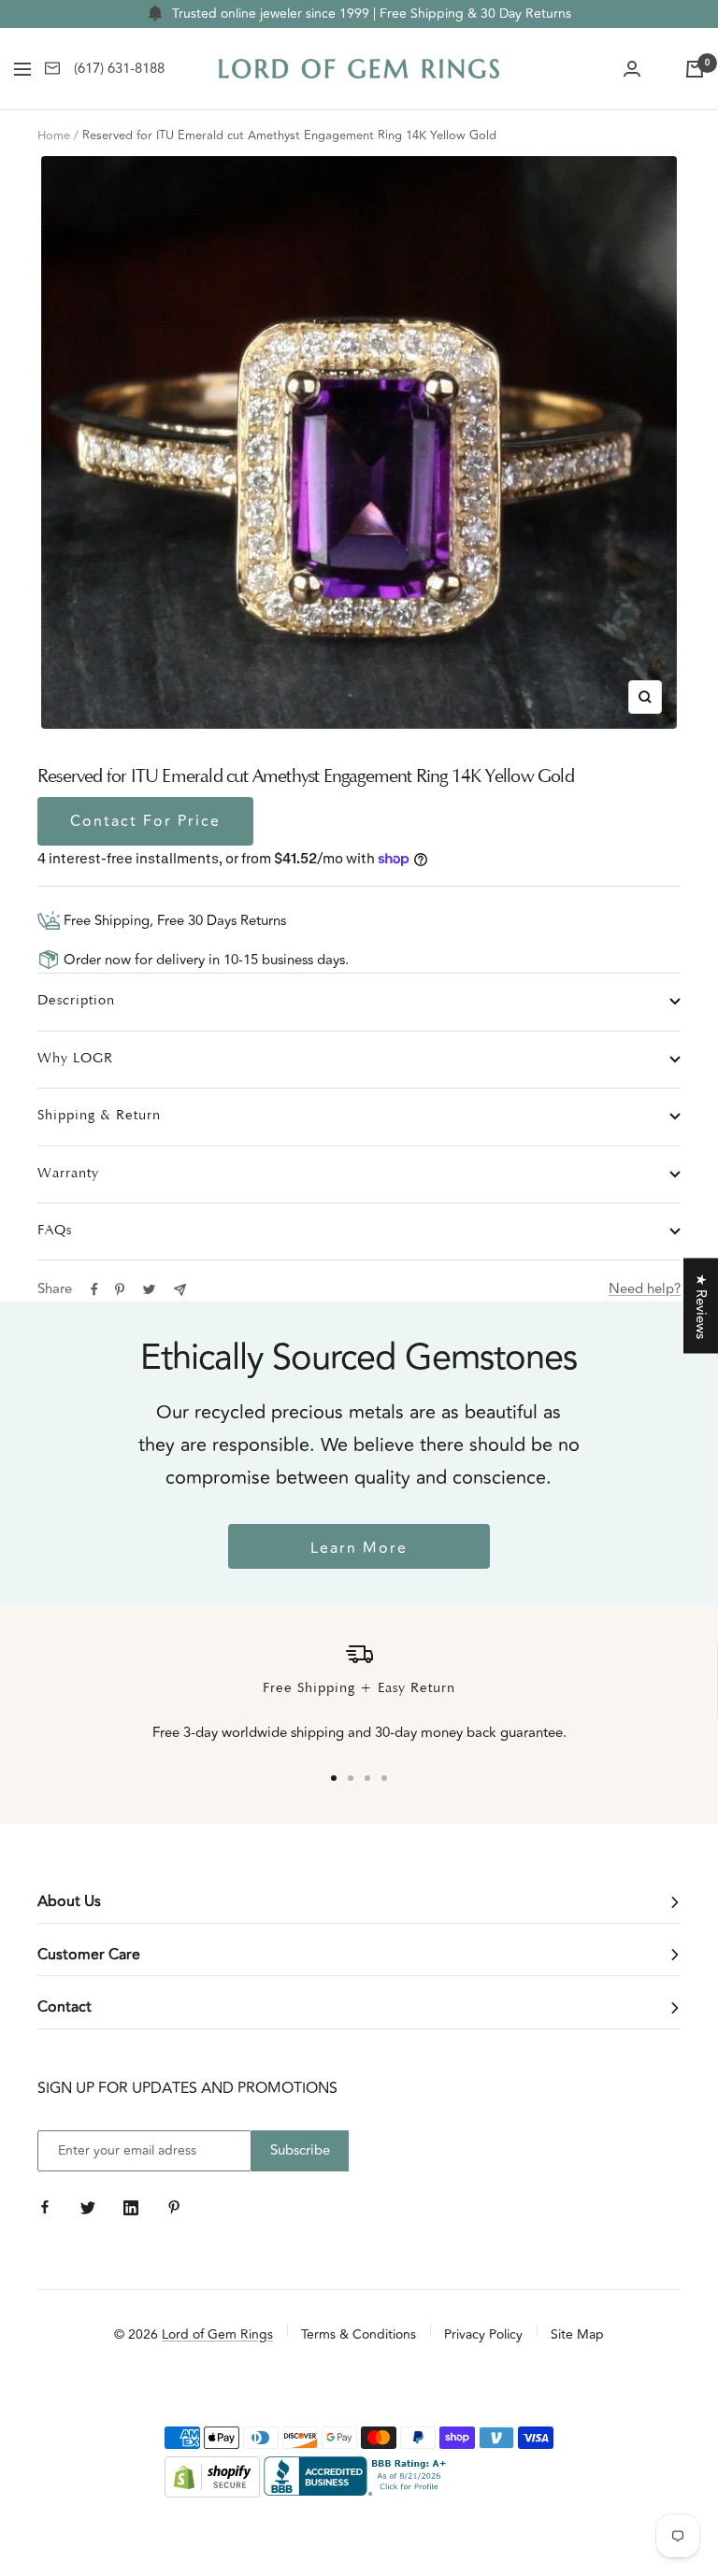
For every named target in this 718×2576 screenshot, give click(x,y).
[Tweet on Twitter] (149, 1289)
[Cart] (695, 69)
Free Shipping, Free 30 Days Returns (173, 921)
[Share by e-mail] (180, 1290)
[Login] (632, 69)
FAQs (55, 1231)
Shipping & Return (99, 1116)
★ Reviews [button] (701, 1305)
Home (54, 135)
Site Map (577, 2334)
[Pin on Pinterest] (120, 1289)
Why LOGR (75, 1059)
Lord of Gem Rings (217, 2334)
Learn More (359, 1548)
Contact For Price (145, 821)
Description (76, 1001)
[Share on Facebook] (94, 1289)
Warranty (68, 1174)
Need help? (645, 1289)
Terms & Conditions (359, 2334)
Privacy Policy (483, 2334)
